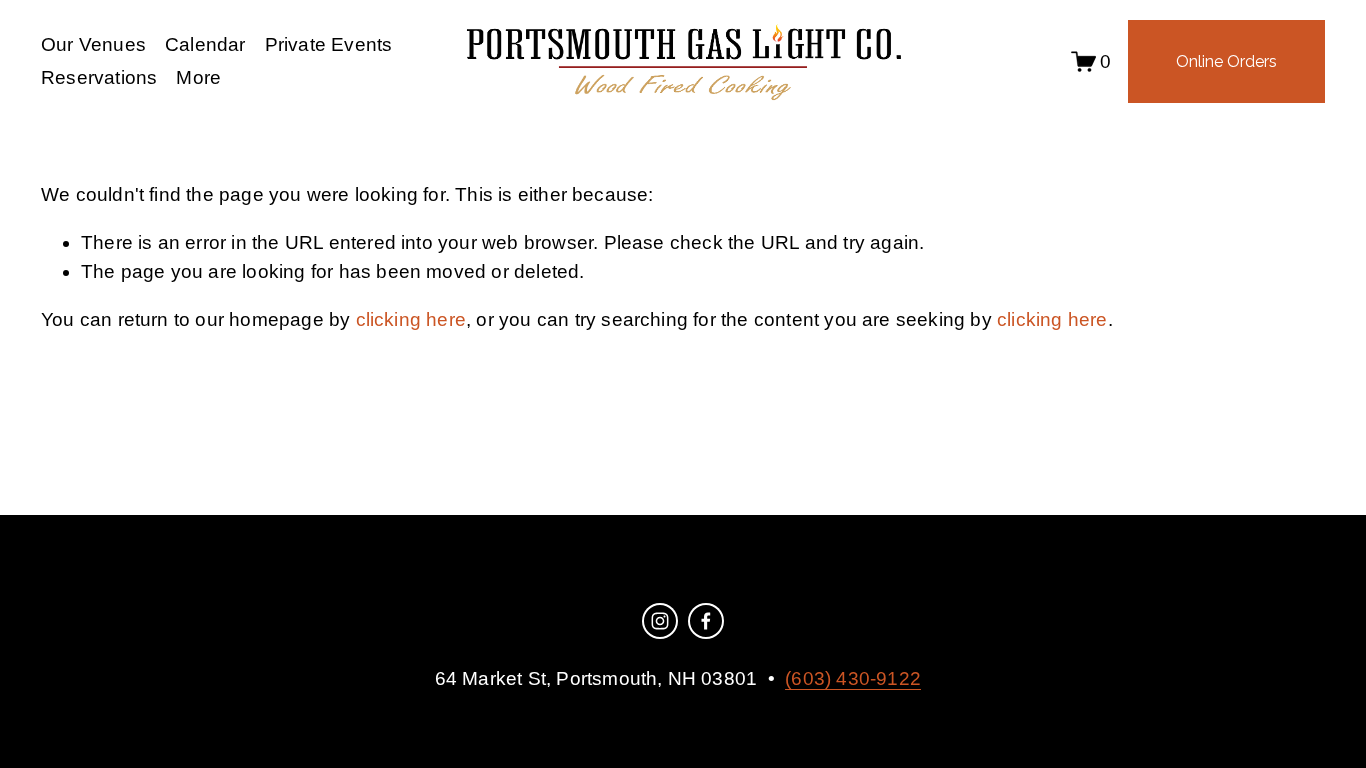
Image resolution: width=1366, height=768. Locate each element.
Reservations (99, 77)
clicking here (411, 319)
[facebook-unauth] (706, 621)
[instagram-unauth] (660, 621)
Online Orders (1226, 61)
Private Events (329, 44)
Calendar (205, 44)
